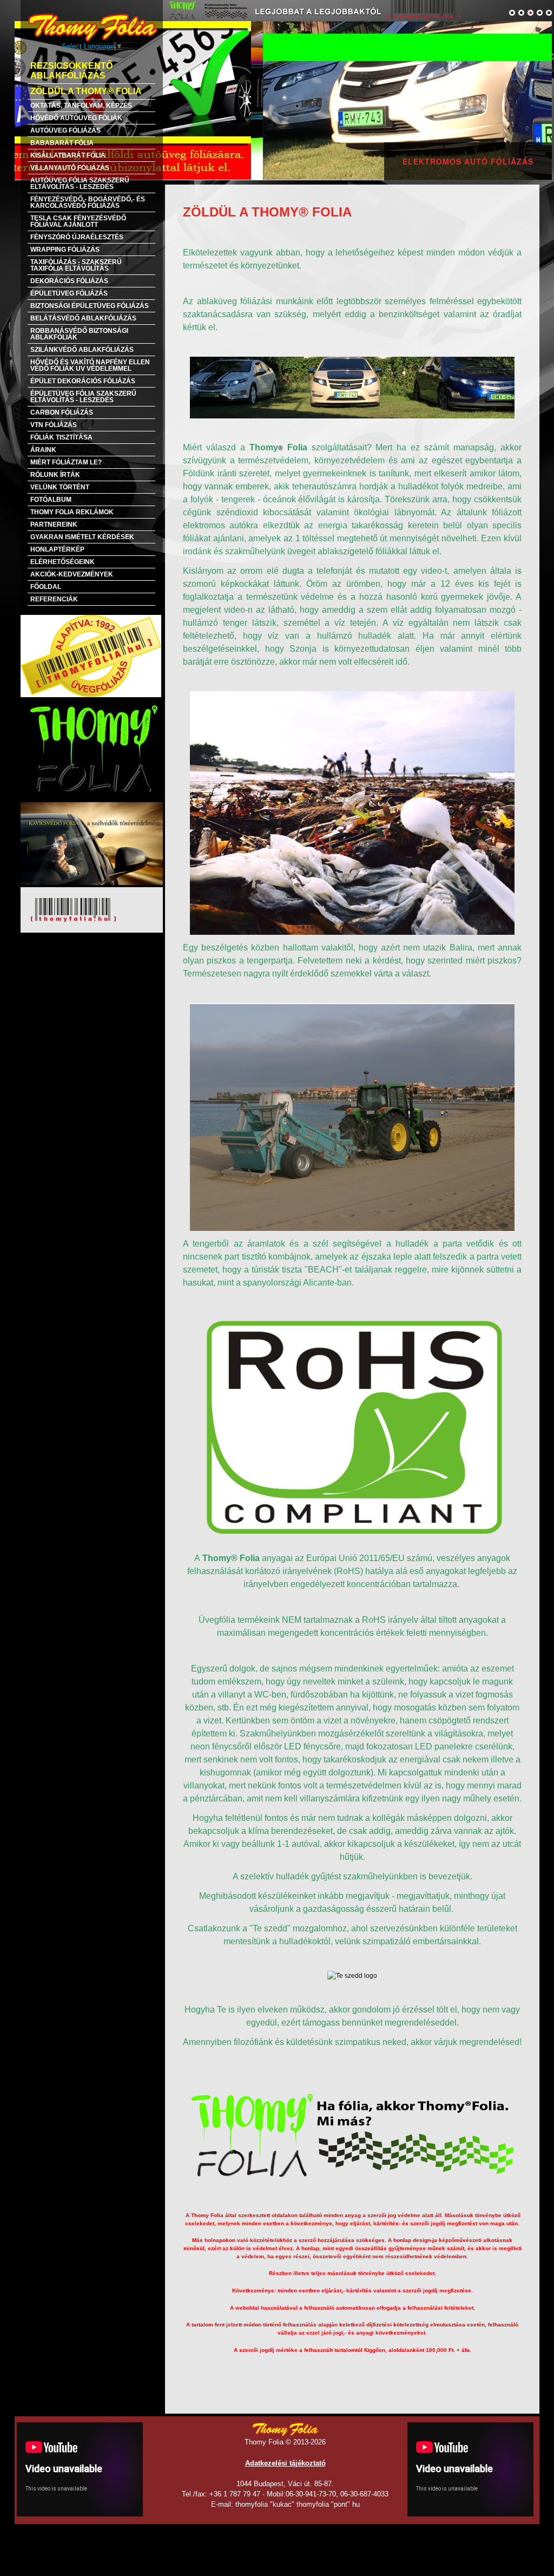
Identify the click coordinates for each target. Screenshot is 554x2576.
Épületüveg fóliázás (69, 293)
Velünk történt (60, 487)
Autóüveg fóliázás (65, 130)
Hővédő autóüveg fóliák (76, 118)
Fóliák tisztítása (61, 437)
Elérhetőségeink (62, 562)
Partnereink (54, 525)
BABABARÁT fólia (62, 143)
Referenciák (54, 599)
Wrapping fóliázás (65, 250)
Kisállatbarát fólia (68, 155)
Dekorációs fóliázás (69, 281)
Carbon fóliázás (62, 412)
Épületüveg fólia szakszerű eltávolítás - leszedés (83, 397)
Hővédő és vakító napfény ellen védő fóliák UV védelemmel (90, 365)
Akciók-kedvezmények (72, 574)
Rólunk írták (55, 475)
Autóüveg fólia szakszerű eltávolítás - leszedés (80, 183)
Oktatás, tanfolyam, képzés (81, 106)
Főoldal (46, 587)
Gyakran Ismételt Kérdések (82, 537)
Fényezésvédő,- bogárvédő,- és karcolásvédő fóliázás (88, 202)
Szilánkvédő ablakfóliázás (82, 350)
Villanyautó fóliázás (70, 168)
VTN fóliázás (54, 425)
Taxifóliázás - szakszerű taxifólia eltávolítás (76, 265)
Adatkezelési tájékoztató (285, 2463)
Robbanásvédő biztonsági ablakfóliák (79, 334)
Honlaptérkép (57, 549)
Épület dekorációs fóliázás (83, 381)
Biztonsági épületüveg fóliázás (90, 306)
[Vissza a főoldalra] (93, 27)
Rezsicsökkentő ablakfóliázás (71, 71)
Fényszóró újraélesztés (77, 237)
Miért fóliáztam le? (66, 462)
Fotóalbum (51, 500)
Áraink (43, 450)
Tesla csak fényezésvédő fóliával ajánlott (78, 221)
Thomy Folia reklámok (72, 512)
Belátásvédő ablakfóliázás (83, 318)
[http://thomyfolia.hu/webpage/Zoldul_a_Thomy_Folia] (277, 100)
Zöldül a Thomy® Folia (86, 91)
